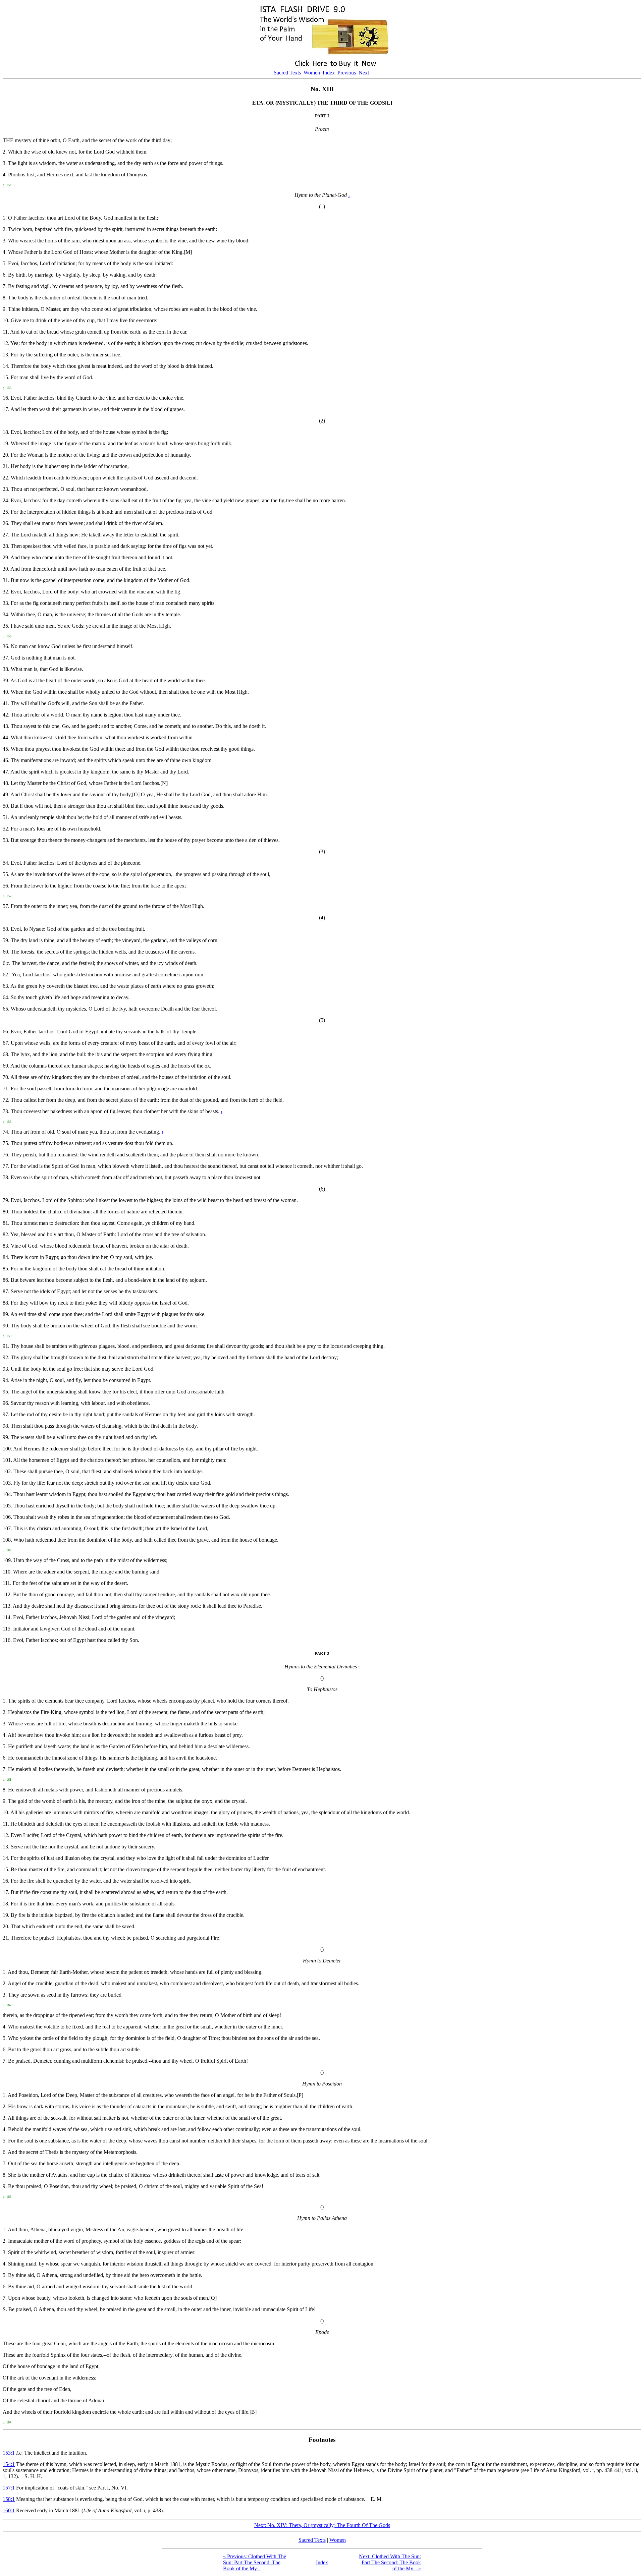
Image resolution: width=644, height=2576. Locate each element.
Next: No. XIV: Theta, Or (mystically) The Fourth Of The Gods (322, 2525)
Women (312, 73)
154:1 (9, 2464)
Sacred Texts (287, 73)
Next (364, 73)
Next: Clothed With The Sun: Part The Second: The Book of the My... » (390, 2562)
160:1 (9, 2510)
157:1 (9, 2488)
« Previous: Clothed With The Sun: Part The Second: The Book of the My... (255, 2562)
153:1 (9, 2453)
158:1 (9, 2499)
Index (329, 73)
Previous (347, 73)
